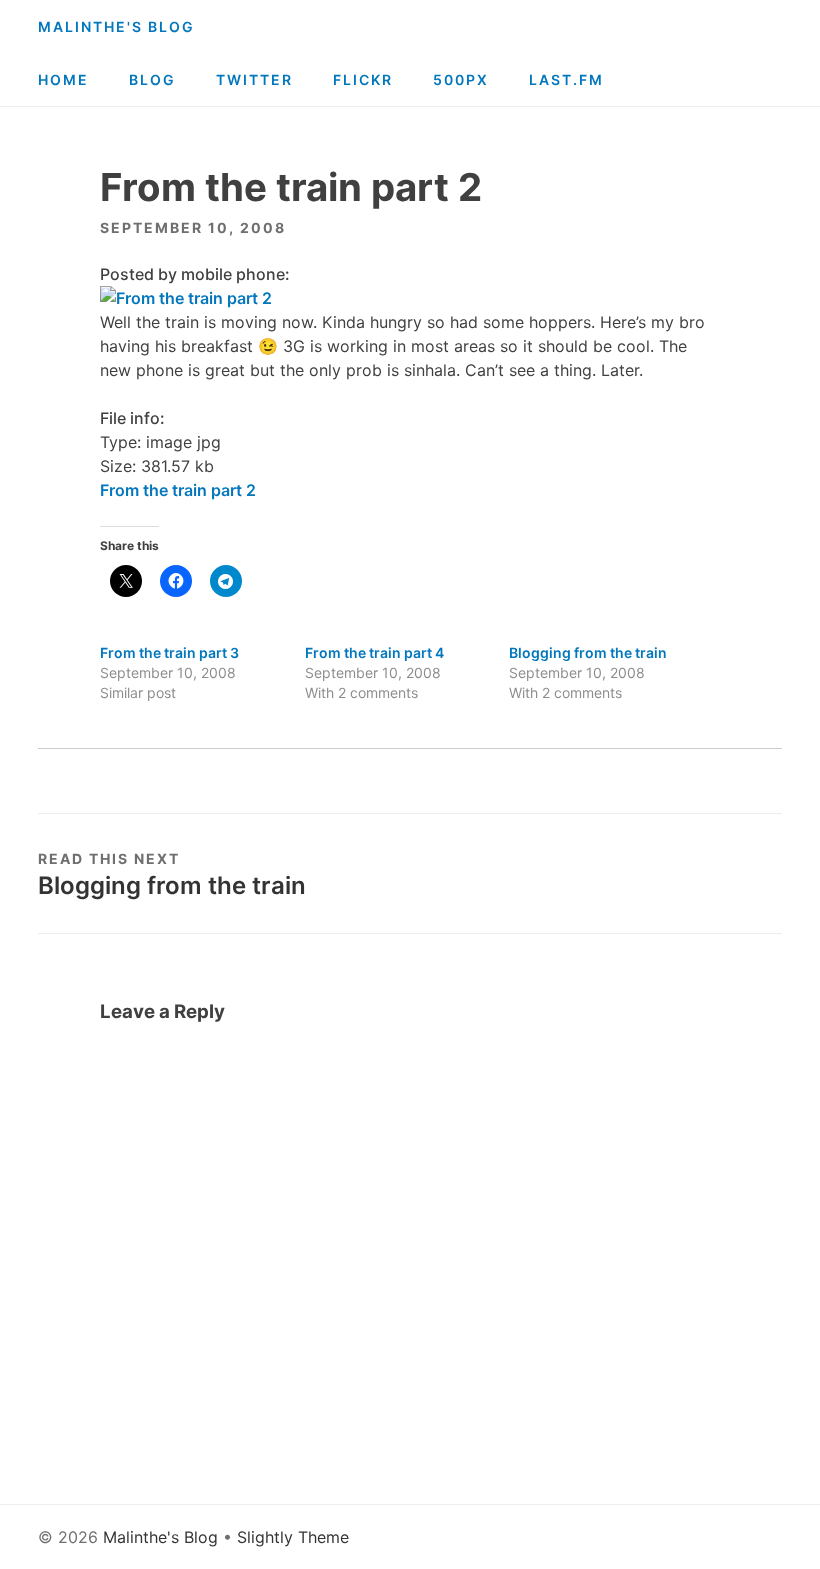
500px (461, 79)
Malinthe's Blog (116, 26)
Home (63, 79)
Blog (152, 79)
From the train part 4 (374, 652)
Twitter (254, 79)
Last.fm (566, 79)
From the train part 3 (169, 652)
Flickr (363, 79)
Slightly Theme (293, 1537)
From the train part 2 (178, 490)
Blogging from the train (588, 652)
